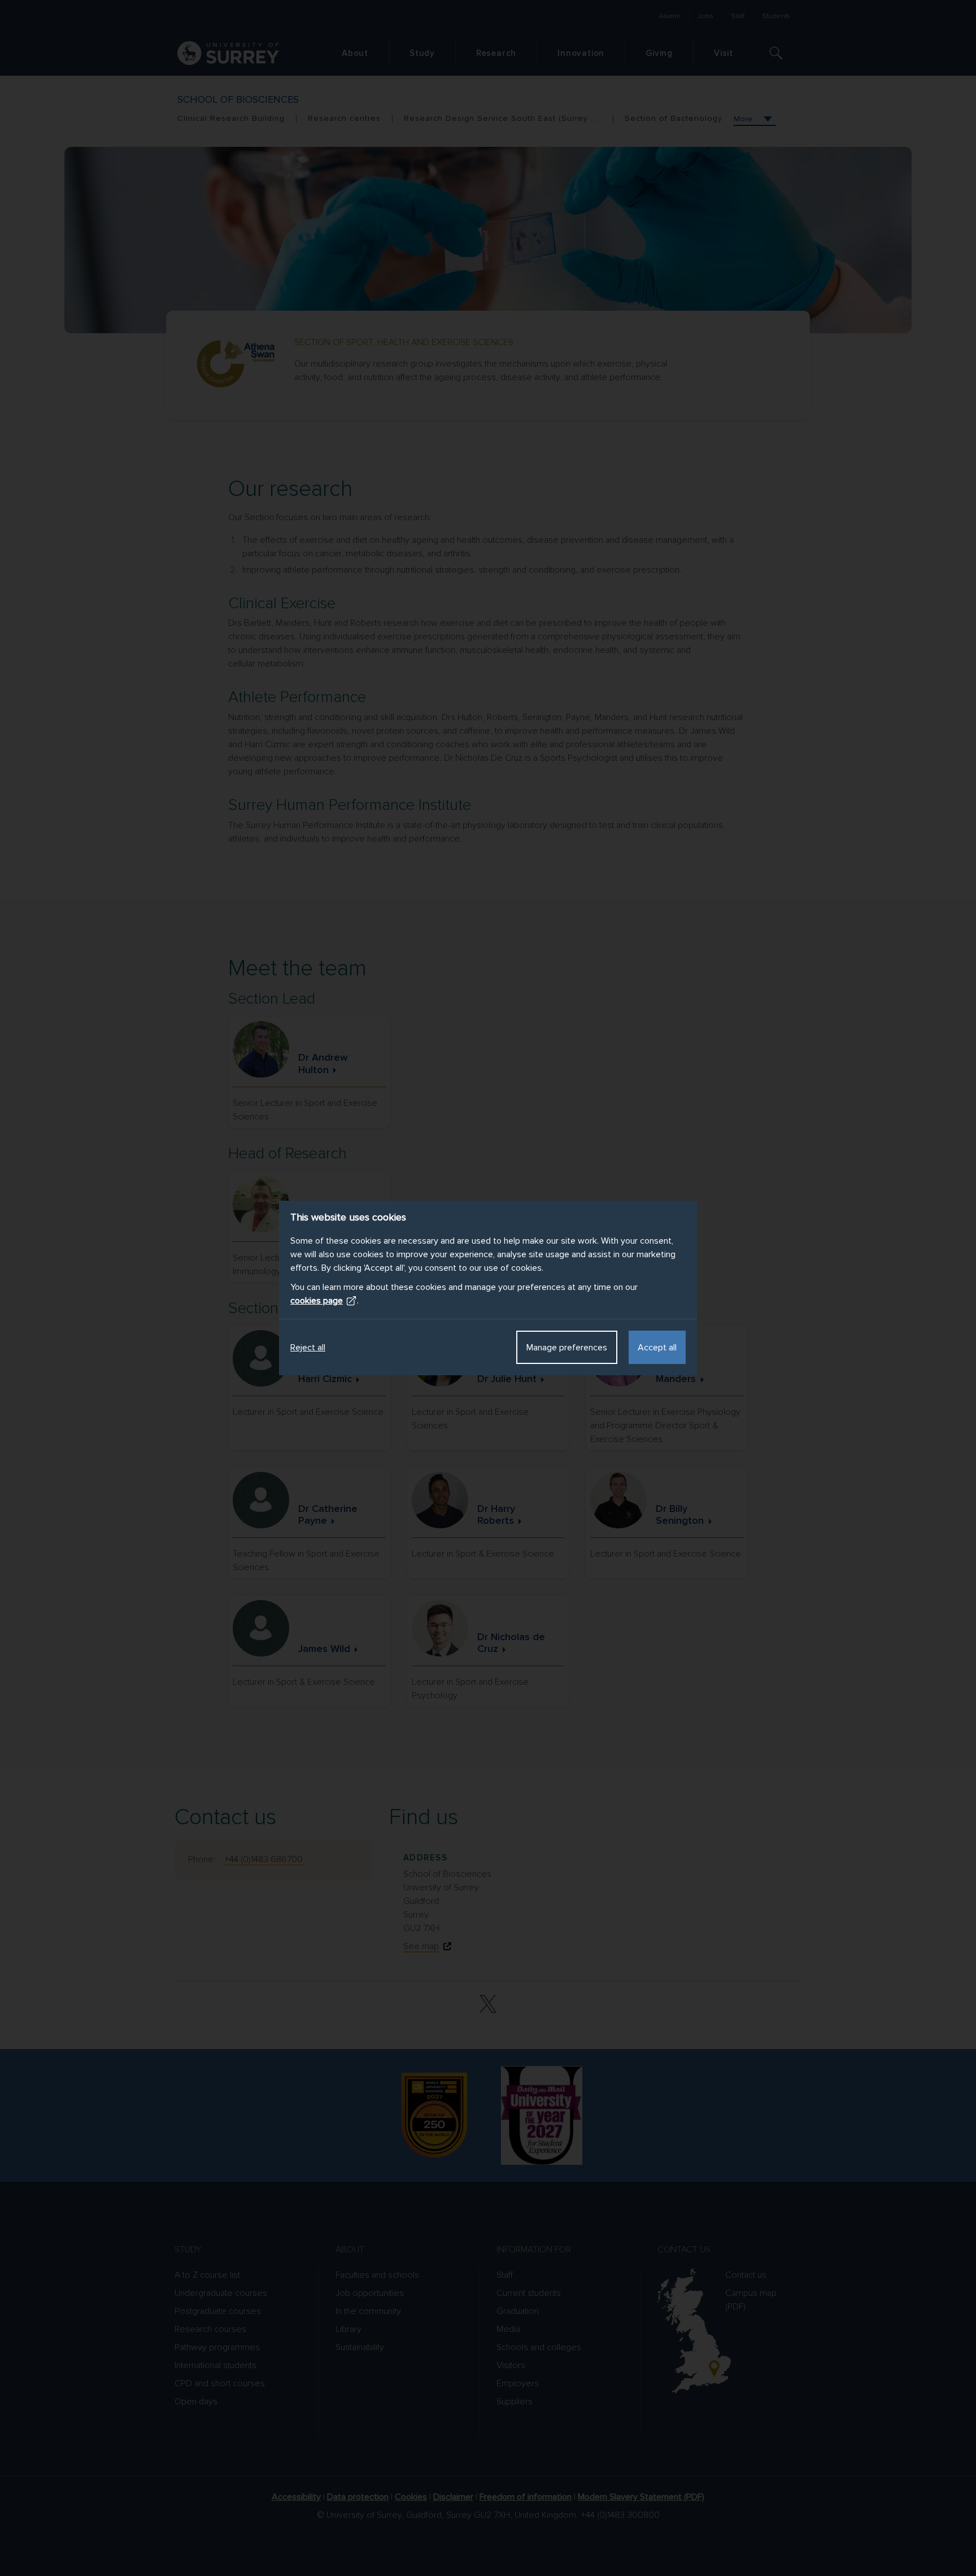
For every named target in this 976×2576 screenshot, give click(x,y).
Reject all (308, 1348)
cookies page (317, 1301)
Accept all (657, 1348)
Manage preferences (567, 1348)
